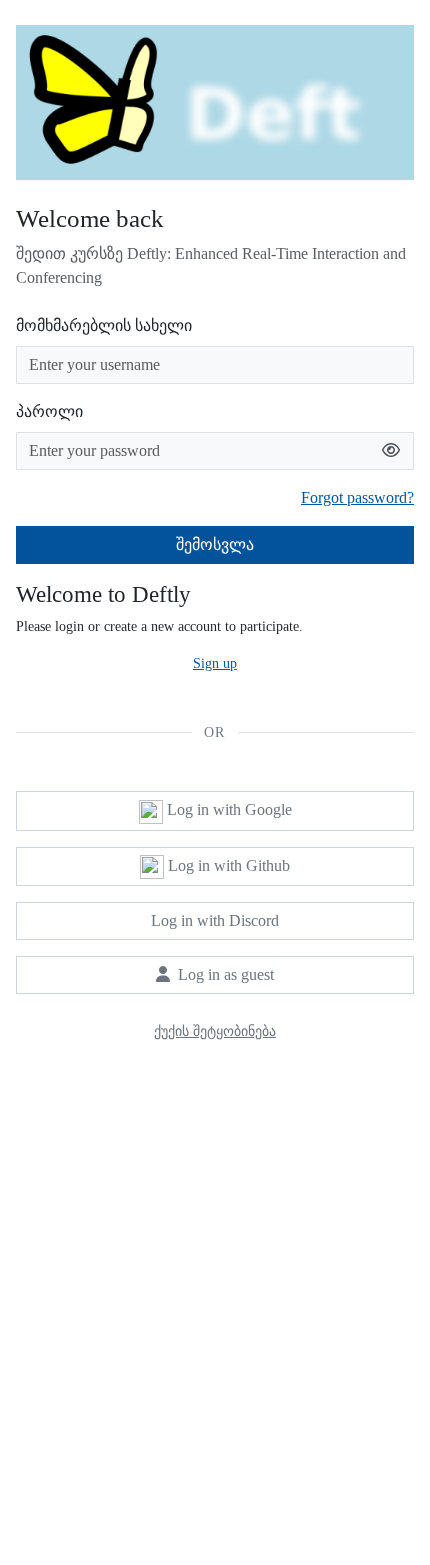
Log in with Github (227, 865)
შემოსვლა (215, 544)
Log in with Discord (215, 920)
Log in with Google (227, 809)
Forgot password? (357, 497)
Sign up (215, 663)
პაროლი (49, 411)
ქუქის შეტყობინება (215, 1031)
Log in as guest (226, 974)
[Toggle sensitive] (391, 451)
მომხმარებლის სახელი (104, 325)
